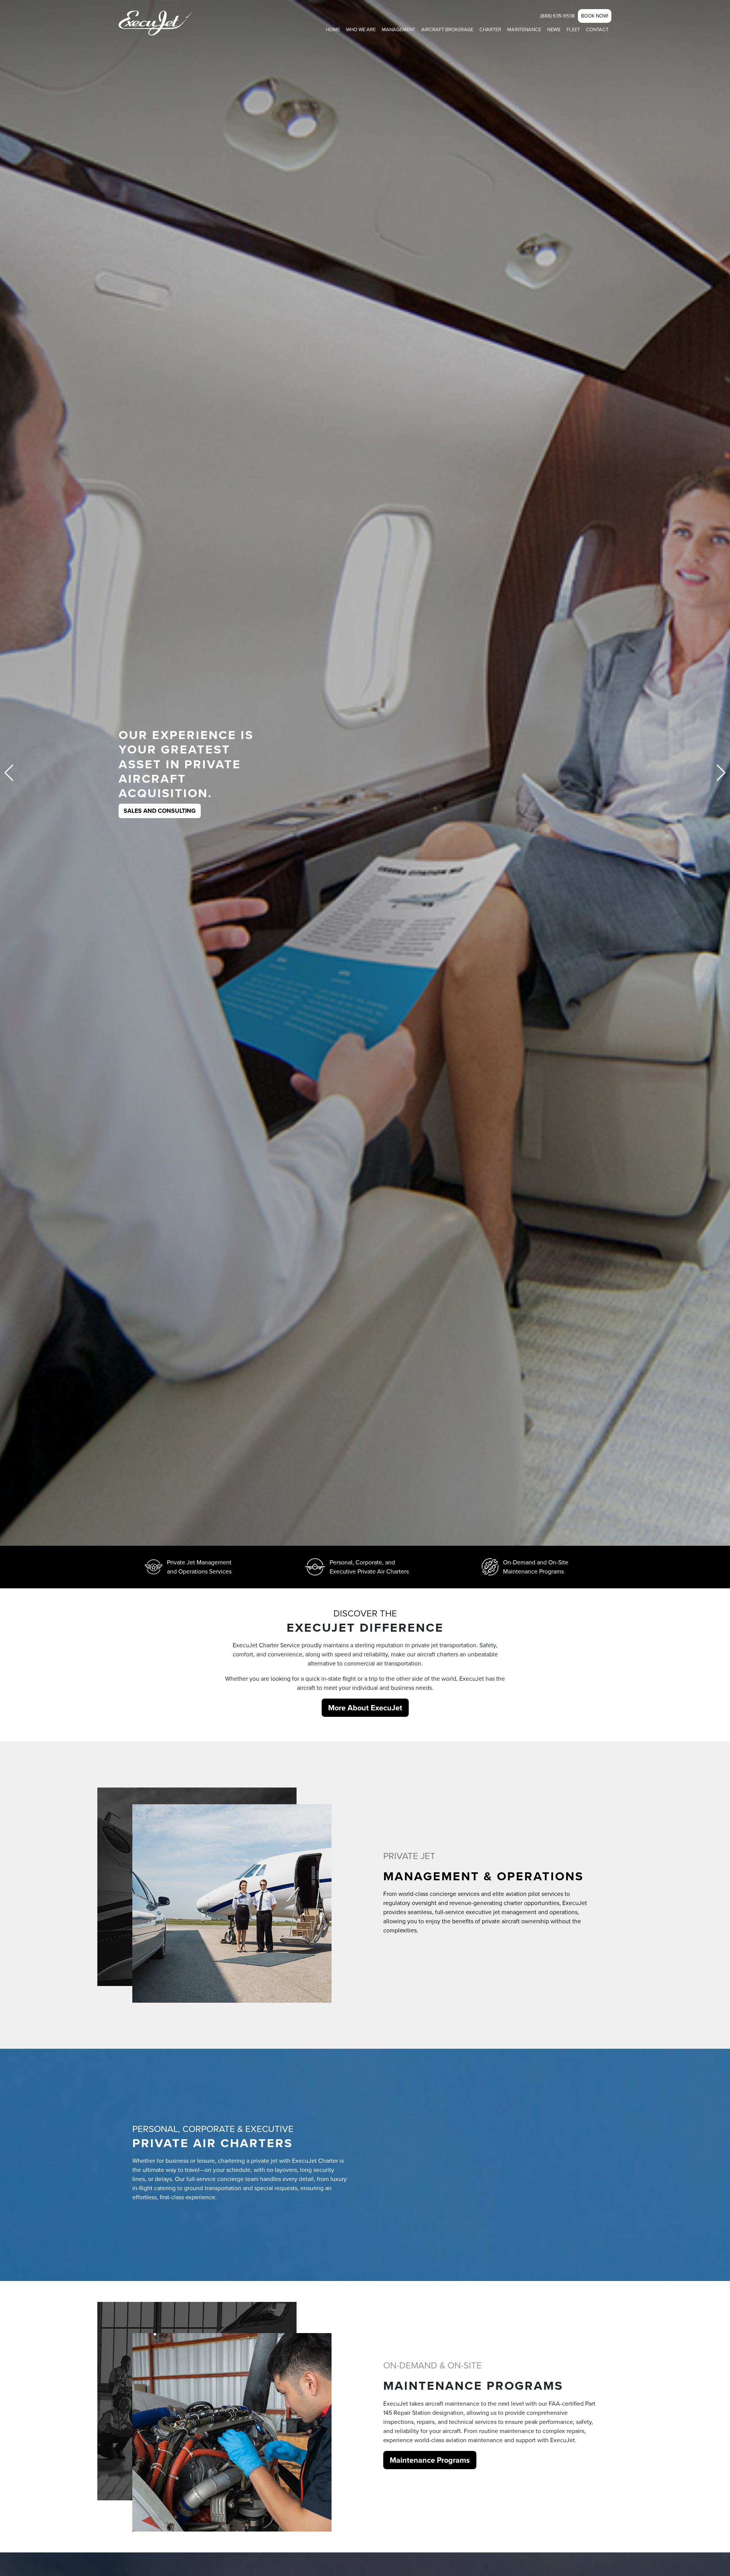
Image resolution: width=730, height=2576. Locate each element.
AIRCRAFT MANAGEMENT (160, 796)
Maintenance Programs (430, 2460)
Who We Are (361, 29)
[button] (721, 773)
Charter (490, 29)
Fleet (573, 29)
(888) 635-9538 (558, 16)
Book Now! (595, 16)
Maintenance (524, 29)
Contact (597, 29)
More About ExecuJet (365, 1708)
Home (333, 29)
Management (398, 29)
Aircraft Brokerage (447, 29)
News (554, 29)
